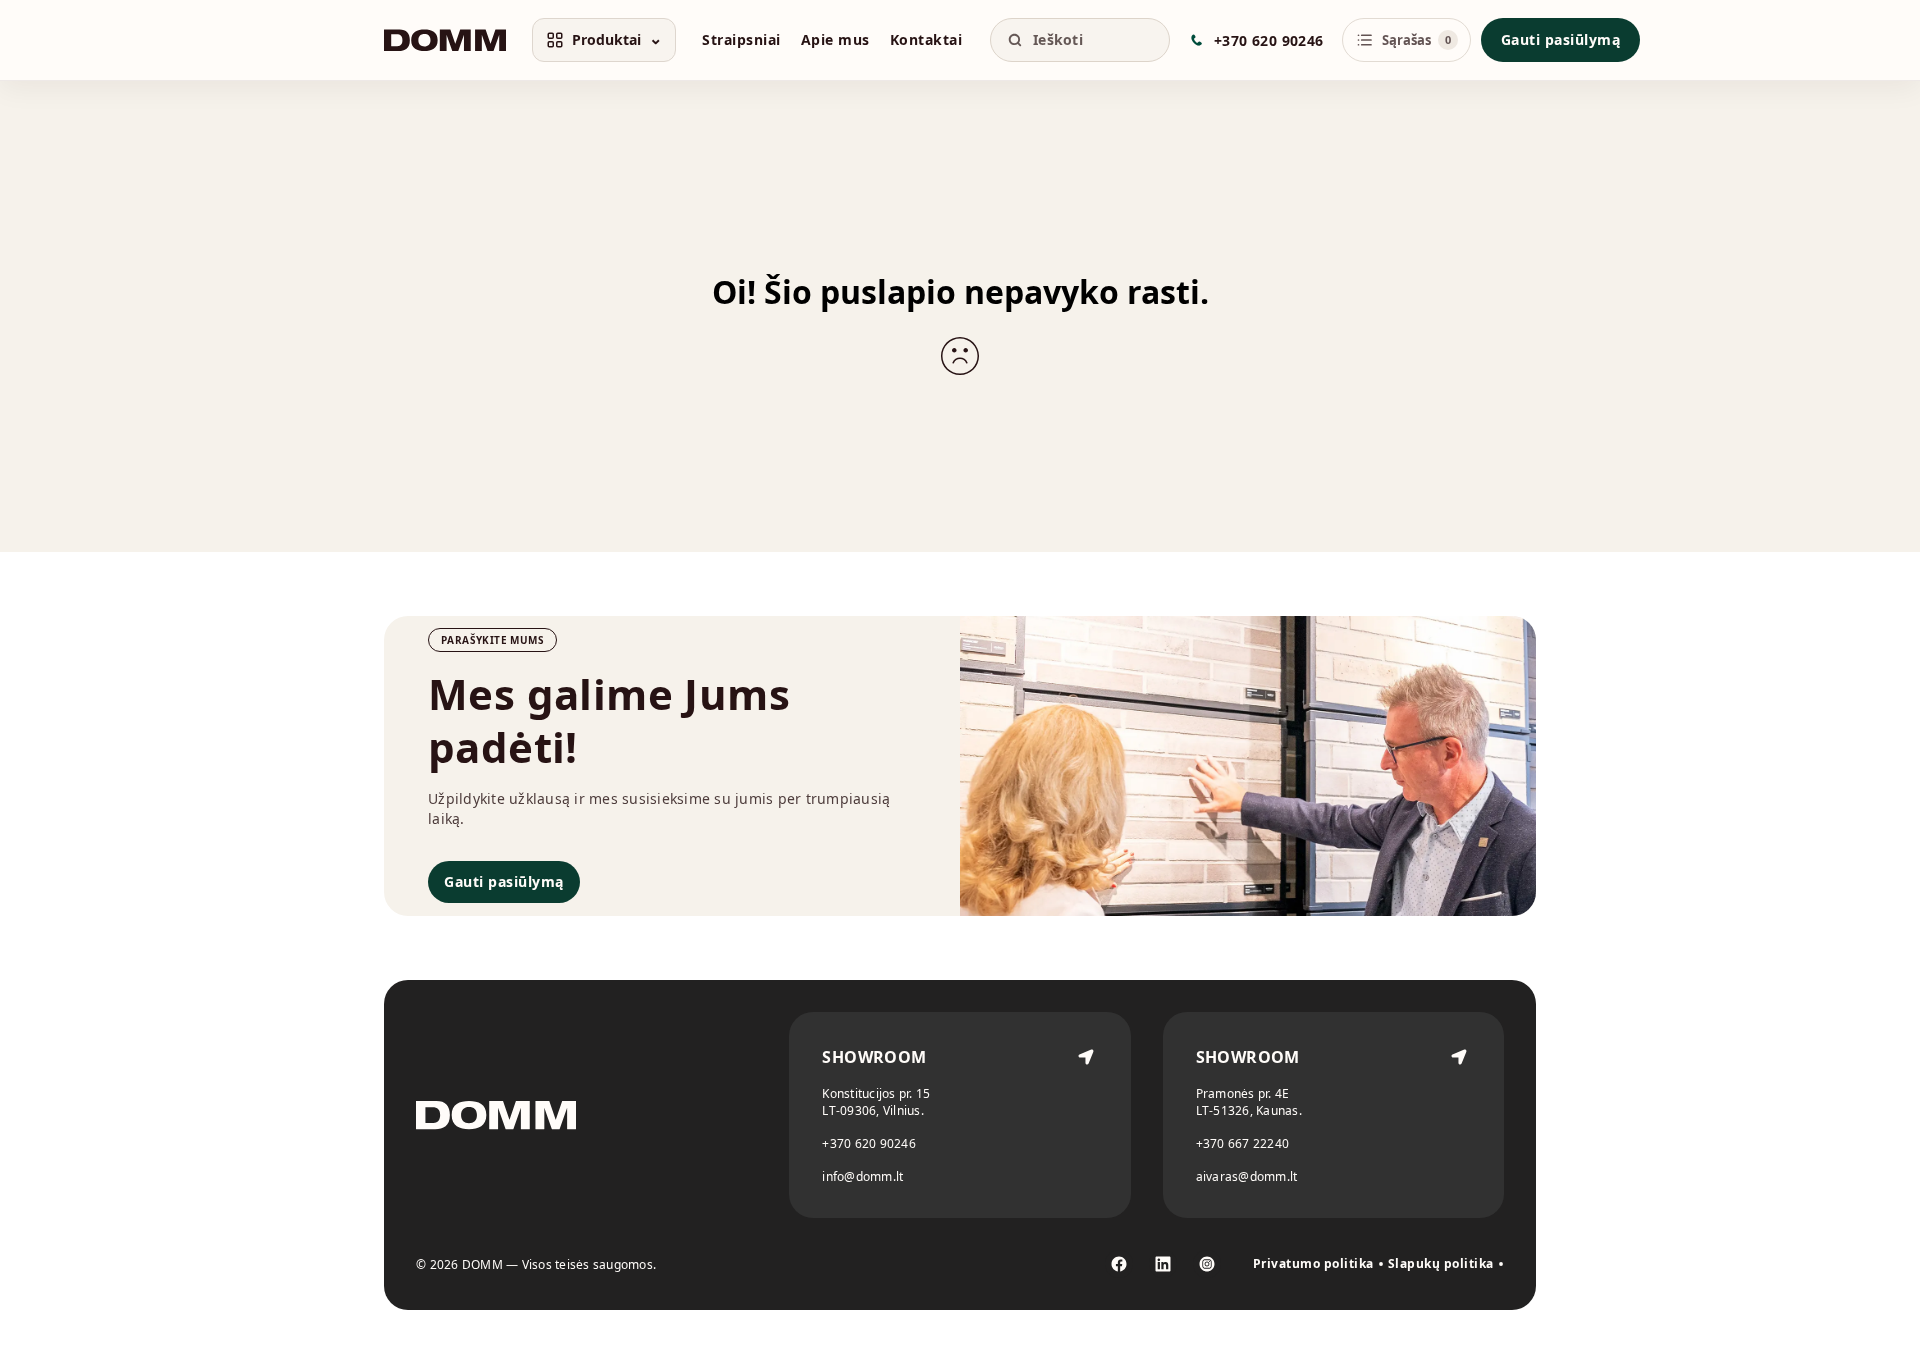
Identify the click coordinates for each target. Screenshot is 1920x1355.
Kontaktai (926, 39)
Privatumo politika (1313, 1264)
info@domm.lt (862, 1176)
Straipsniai (741, 39)
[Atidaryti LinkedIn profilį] (1163, 1264)
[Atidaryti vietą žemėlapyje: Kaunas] (1459, 1115)
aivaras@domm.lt (1247, 1176)
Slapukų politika (1441, 1264)
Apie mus (835, 39)
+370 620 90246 (869, 1143)
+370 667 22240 (1243, 1143)
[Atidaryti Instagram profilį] (1207, 1264)
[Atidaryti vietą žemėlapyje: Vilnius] (1086, 1115)
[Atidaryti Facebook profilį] (1119, 1264)
